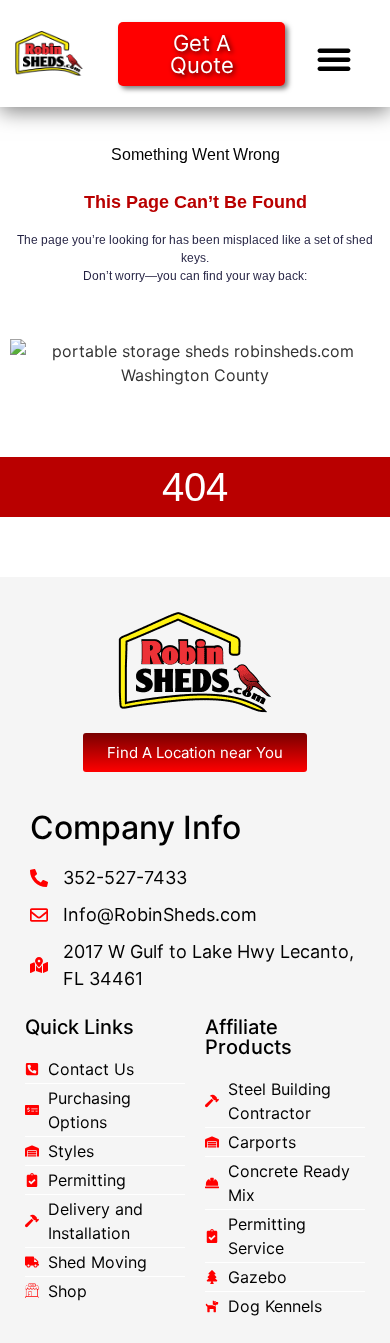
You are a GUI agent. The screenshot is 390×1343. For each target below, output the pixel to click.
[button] (334, 59)
